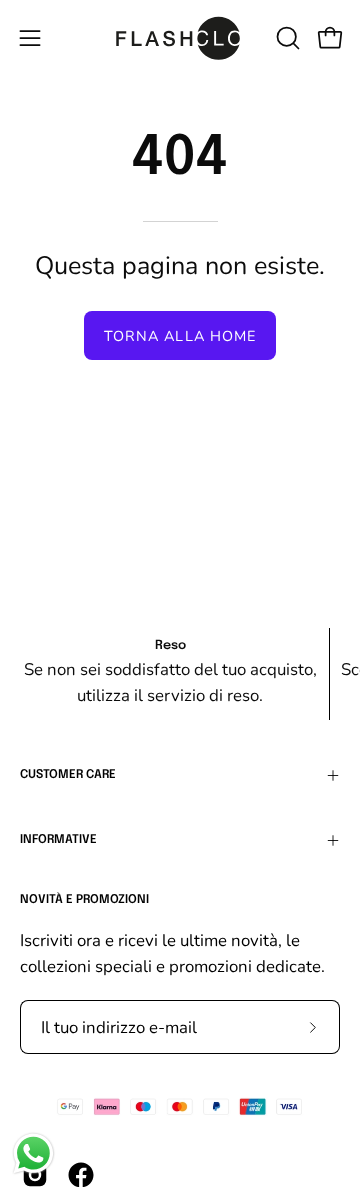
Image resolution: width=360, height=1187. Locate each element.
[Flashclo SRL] (180, 38)
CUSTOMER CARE (68, 775)
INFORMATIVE (58, 840)
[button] (286, 38)
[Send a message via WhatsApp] (33, 1153)
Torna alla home (180, 336)
